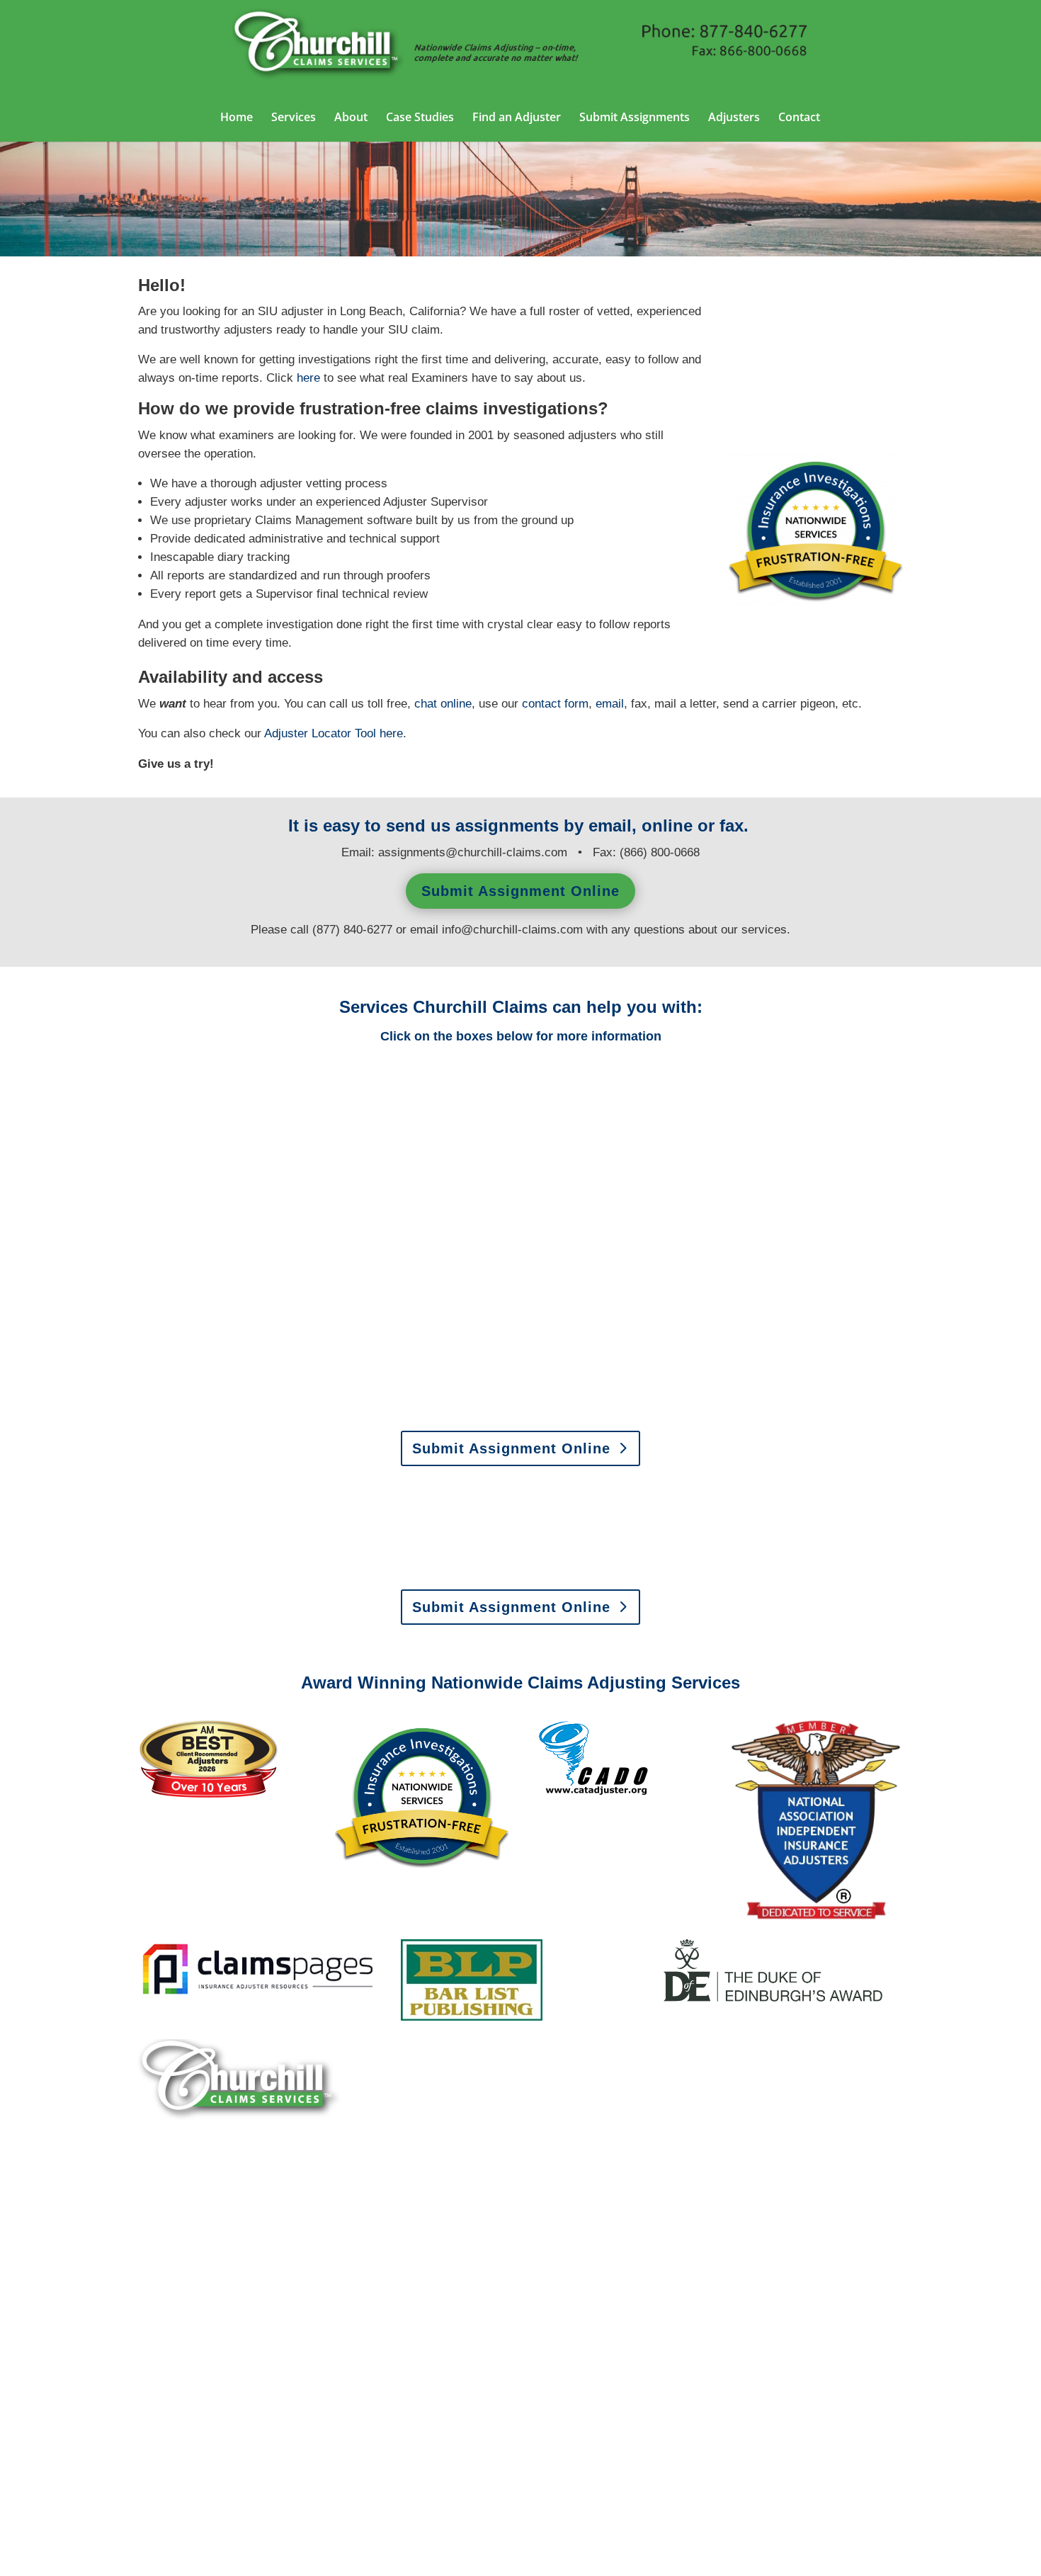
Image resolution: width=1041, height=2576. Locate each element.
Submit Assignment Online (520, 891)
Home (237, 118)
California (652, 199)
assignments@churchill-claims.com (473, 852)
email (610, 704)
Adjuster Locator (320, 733)
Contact (799, 118)
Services (294, 118)
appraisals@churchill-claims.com (610, 1568)
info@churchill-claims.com (512, 930)
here (391, 733)
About (351, 118)
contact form (555, 704)
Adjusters (734, 118)
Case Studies (420, 118)
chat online (443, 704)
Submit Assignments (635, 118)
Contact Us (190, 2437)
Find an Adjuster (517, 118)
